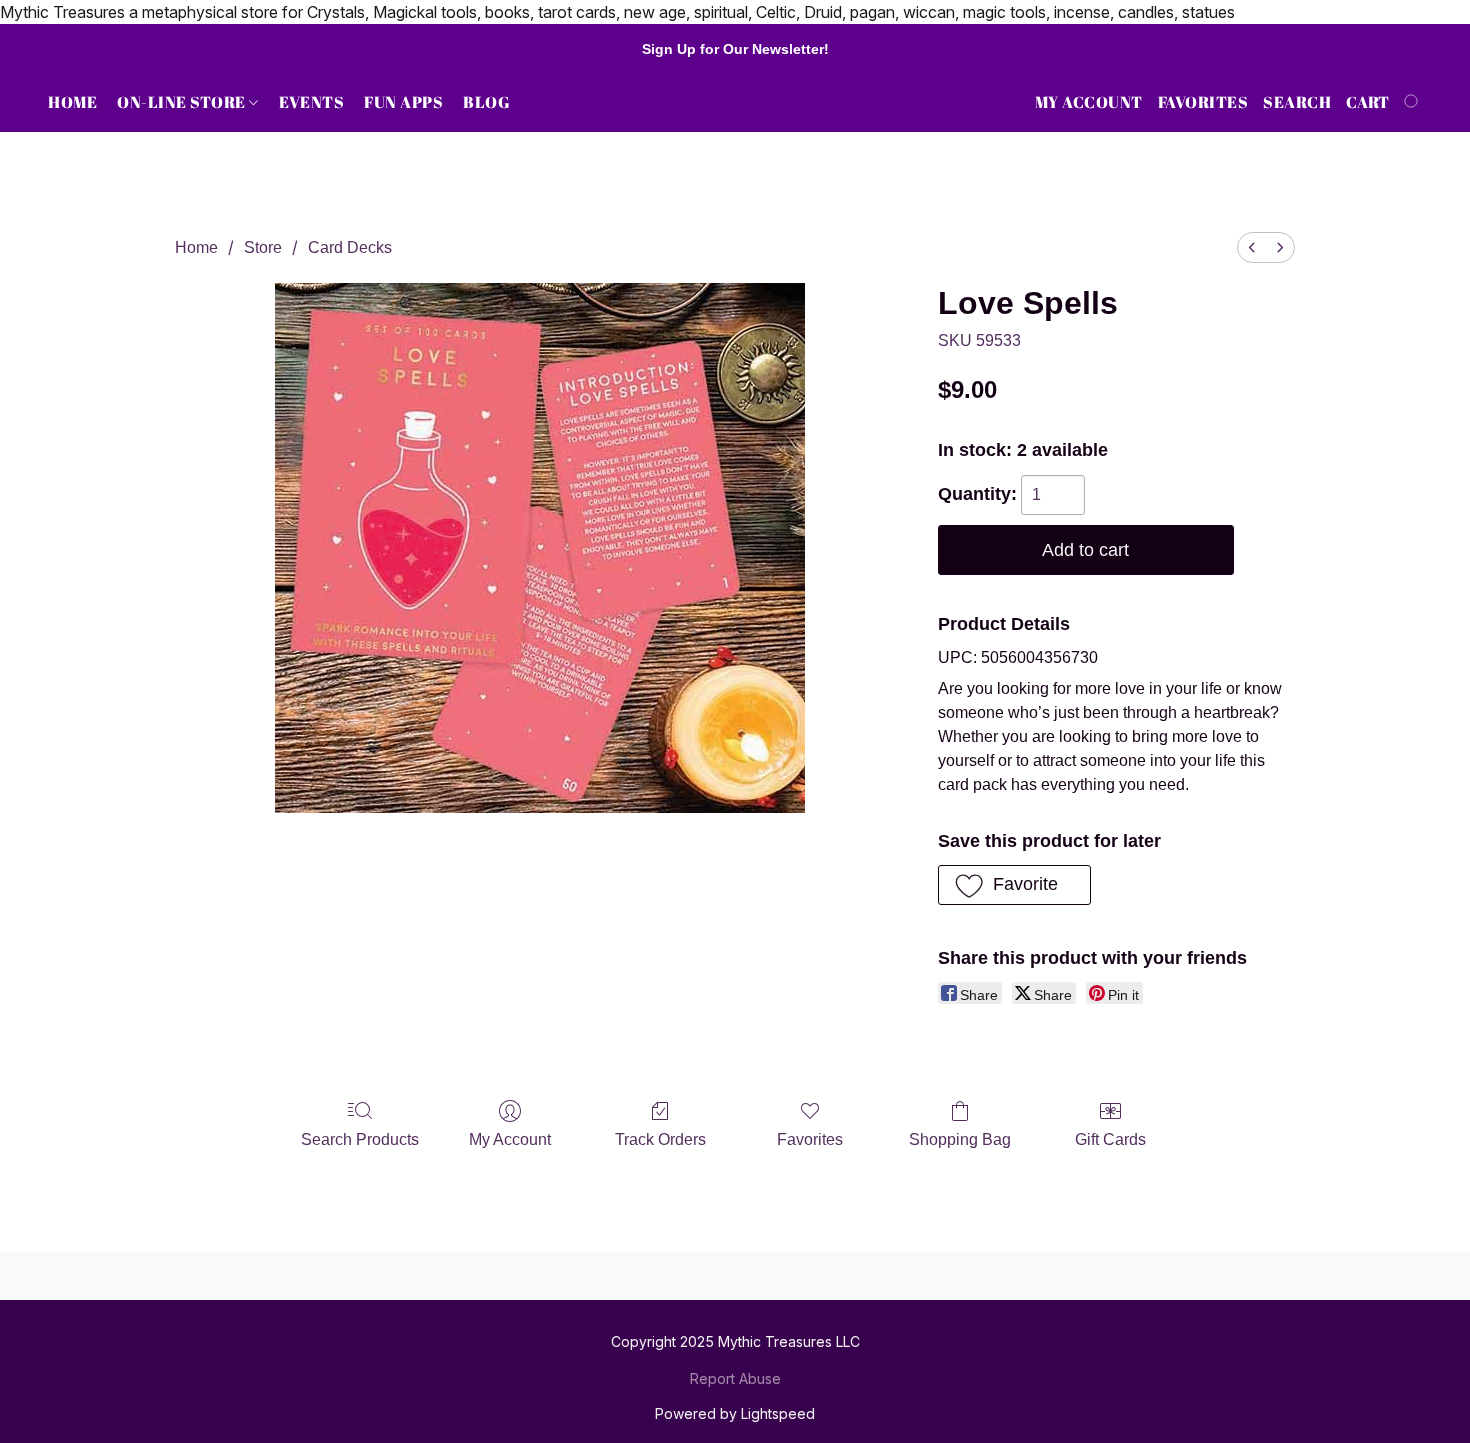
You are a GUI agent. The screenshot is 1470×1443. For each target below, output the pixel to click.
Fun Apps (403, 102)
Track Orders (660, 1139)
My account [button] (1089, 102)
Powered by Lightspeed (735, 1413)
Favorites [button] (1203, 102)
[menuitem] (1252, 247)
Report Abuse (735, 1378)
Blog (486, 102)
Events (311, 102)
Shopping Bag (960, 1139)
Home (72, 102)
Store (263, 247)
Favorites (810, 1139)
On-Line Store (183, 102)
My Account (510, 1139)
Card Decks (350, 247)
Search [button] (1297, 102)
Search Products (360, 1139)
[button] (1014, 885)
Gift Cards (1110, 1139)
